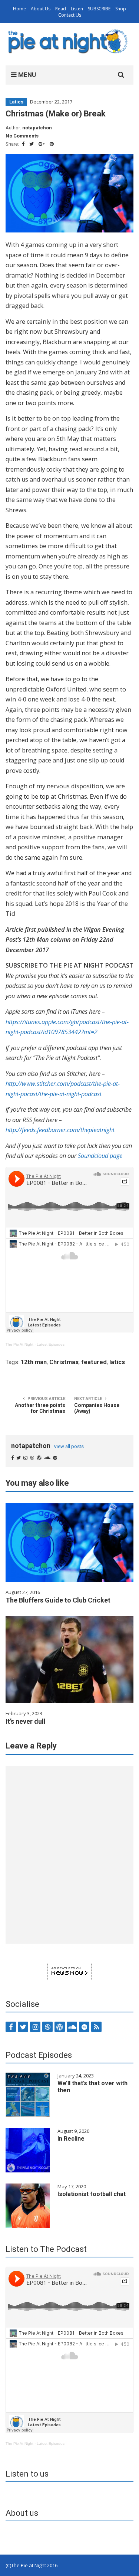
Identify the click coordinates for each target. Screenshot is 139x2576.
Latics (16, 102)
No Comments (22, 136)
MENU (26, 75)
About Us (41, 9)
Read (61, 9)
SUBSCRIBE (99, 9)
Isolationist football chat (92, 2194)
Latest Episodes (51, 1344)
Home (19, 9)
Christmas (64, 1362)
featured (94, 1362)
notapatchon (37, 128)
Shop (121, 9)
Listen (77, 9)
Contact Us (70, 15)
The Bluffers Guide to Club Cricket (58, 1600)
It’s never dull (26, 1721)
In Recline (71, 2139)
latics (117, 1362)
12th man (34, 1362)
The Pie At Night (19, 1344)
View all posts (69, 1446)
